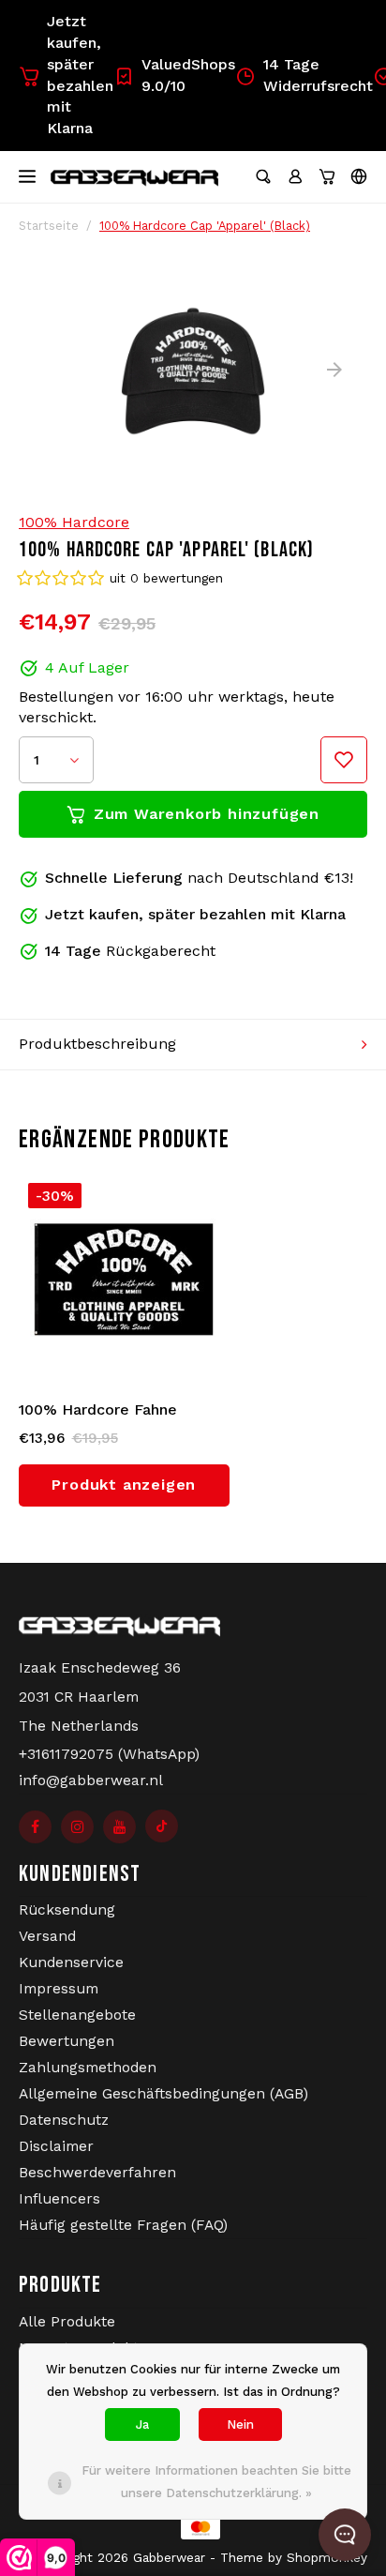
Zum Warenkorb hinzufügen (207, 814)
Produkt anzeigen (124, 1485)
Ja (142, 2424)
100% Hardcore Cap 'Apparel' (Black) (205, 226)
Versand (47, 1936)
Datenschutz (64, 2120)
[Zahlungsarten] (193, 2527)
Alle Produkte (67, 2322)
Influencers (59, 2199)
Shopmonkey (327, 2557)
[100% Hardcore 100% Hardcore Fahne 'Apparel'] (125, 1280)
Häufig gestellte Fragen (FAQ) (123, 2225)
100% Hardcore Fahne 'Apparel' (98, 1411)
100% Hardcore (74, 522)
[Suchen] (263, 176)
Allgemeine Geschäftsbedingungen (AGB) (163, 2094)
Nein (240, 2424)
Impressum (59, 1989)
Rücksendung (67, 1910)
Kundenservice (71, 1962)
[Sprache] (359, 176)
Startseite (49, 226)
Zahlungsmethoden (88, 2068)
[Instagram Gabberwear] (77, 1827)
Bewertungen (67, 2041)
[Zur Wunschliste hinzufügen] (344, 760)
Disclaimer (56, 2146)
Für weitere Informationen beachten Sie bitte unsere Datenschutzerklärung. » (216, 2482)
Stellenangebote (77, 2015)
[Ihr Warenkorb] (327, 176)
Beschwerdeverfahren (97, 2173)
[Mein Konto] (295, 176)
